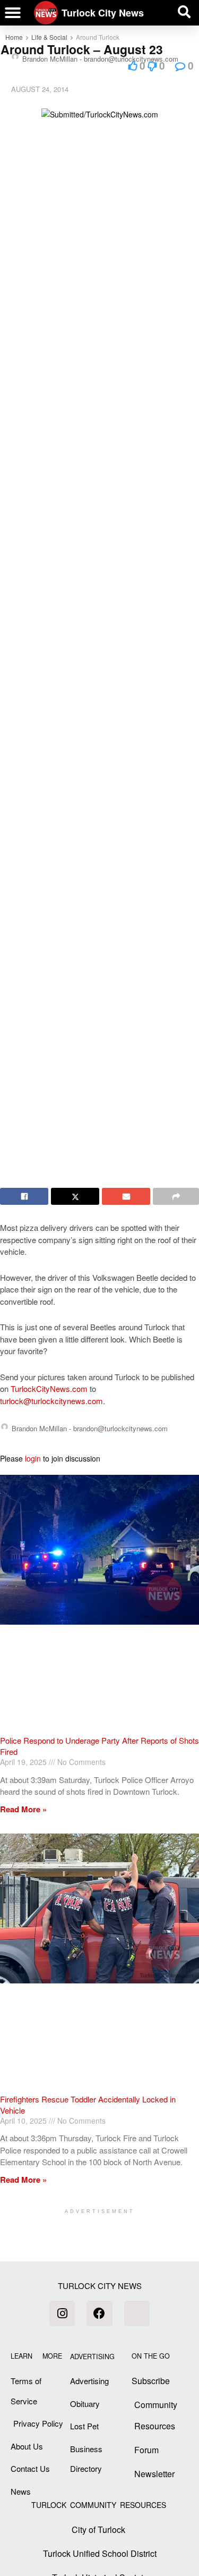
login (33, 1458)
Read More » (23, 1809)
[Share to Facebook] (24, 1196)
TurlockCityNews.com (49, 1388)
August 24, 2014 (40, 89)
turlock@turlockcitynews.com (51, 1401)
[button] (13, 13)
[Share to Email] (126, 1196)
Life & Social (49, 37)
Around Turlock (98, 37)
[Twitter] (137, 2313)
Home (14, 37)
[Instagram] (62, 2313)
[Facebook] (99, 2313)
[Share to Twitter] (75, 1196)
